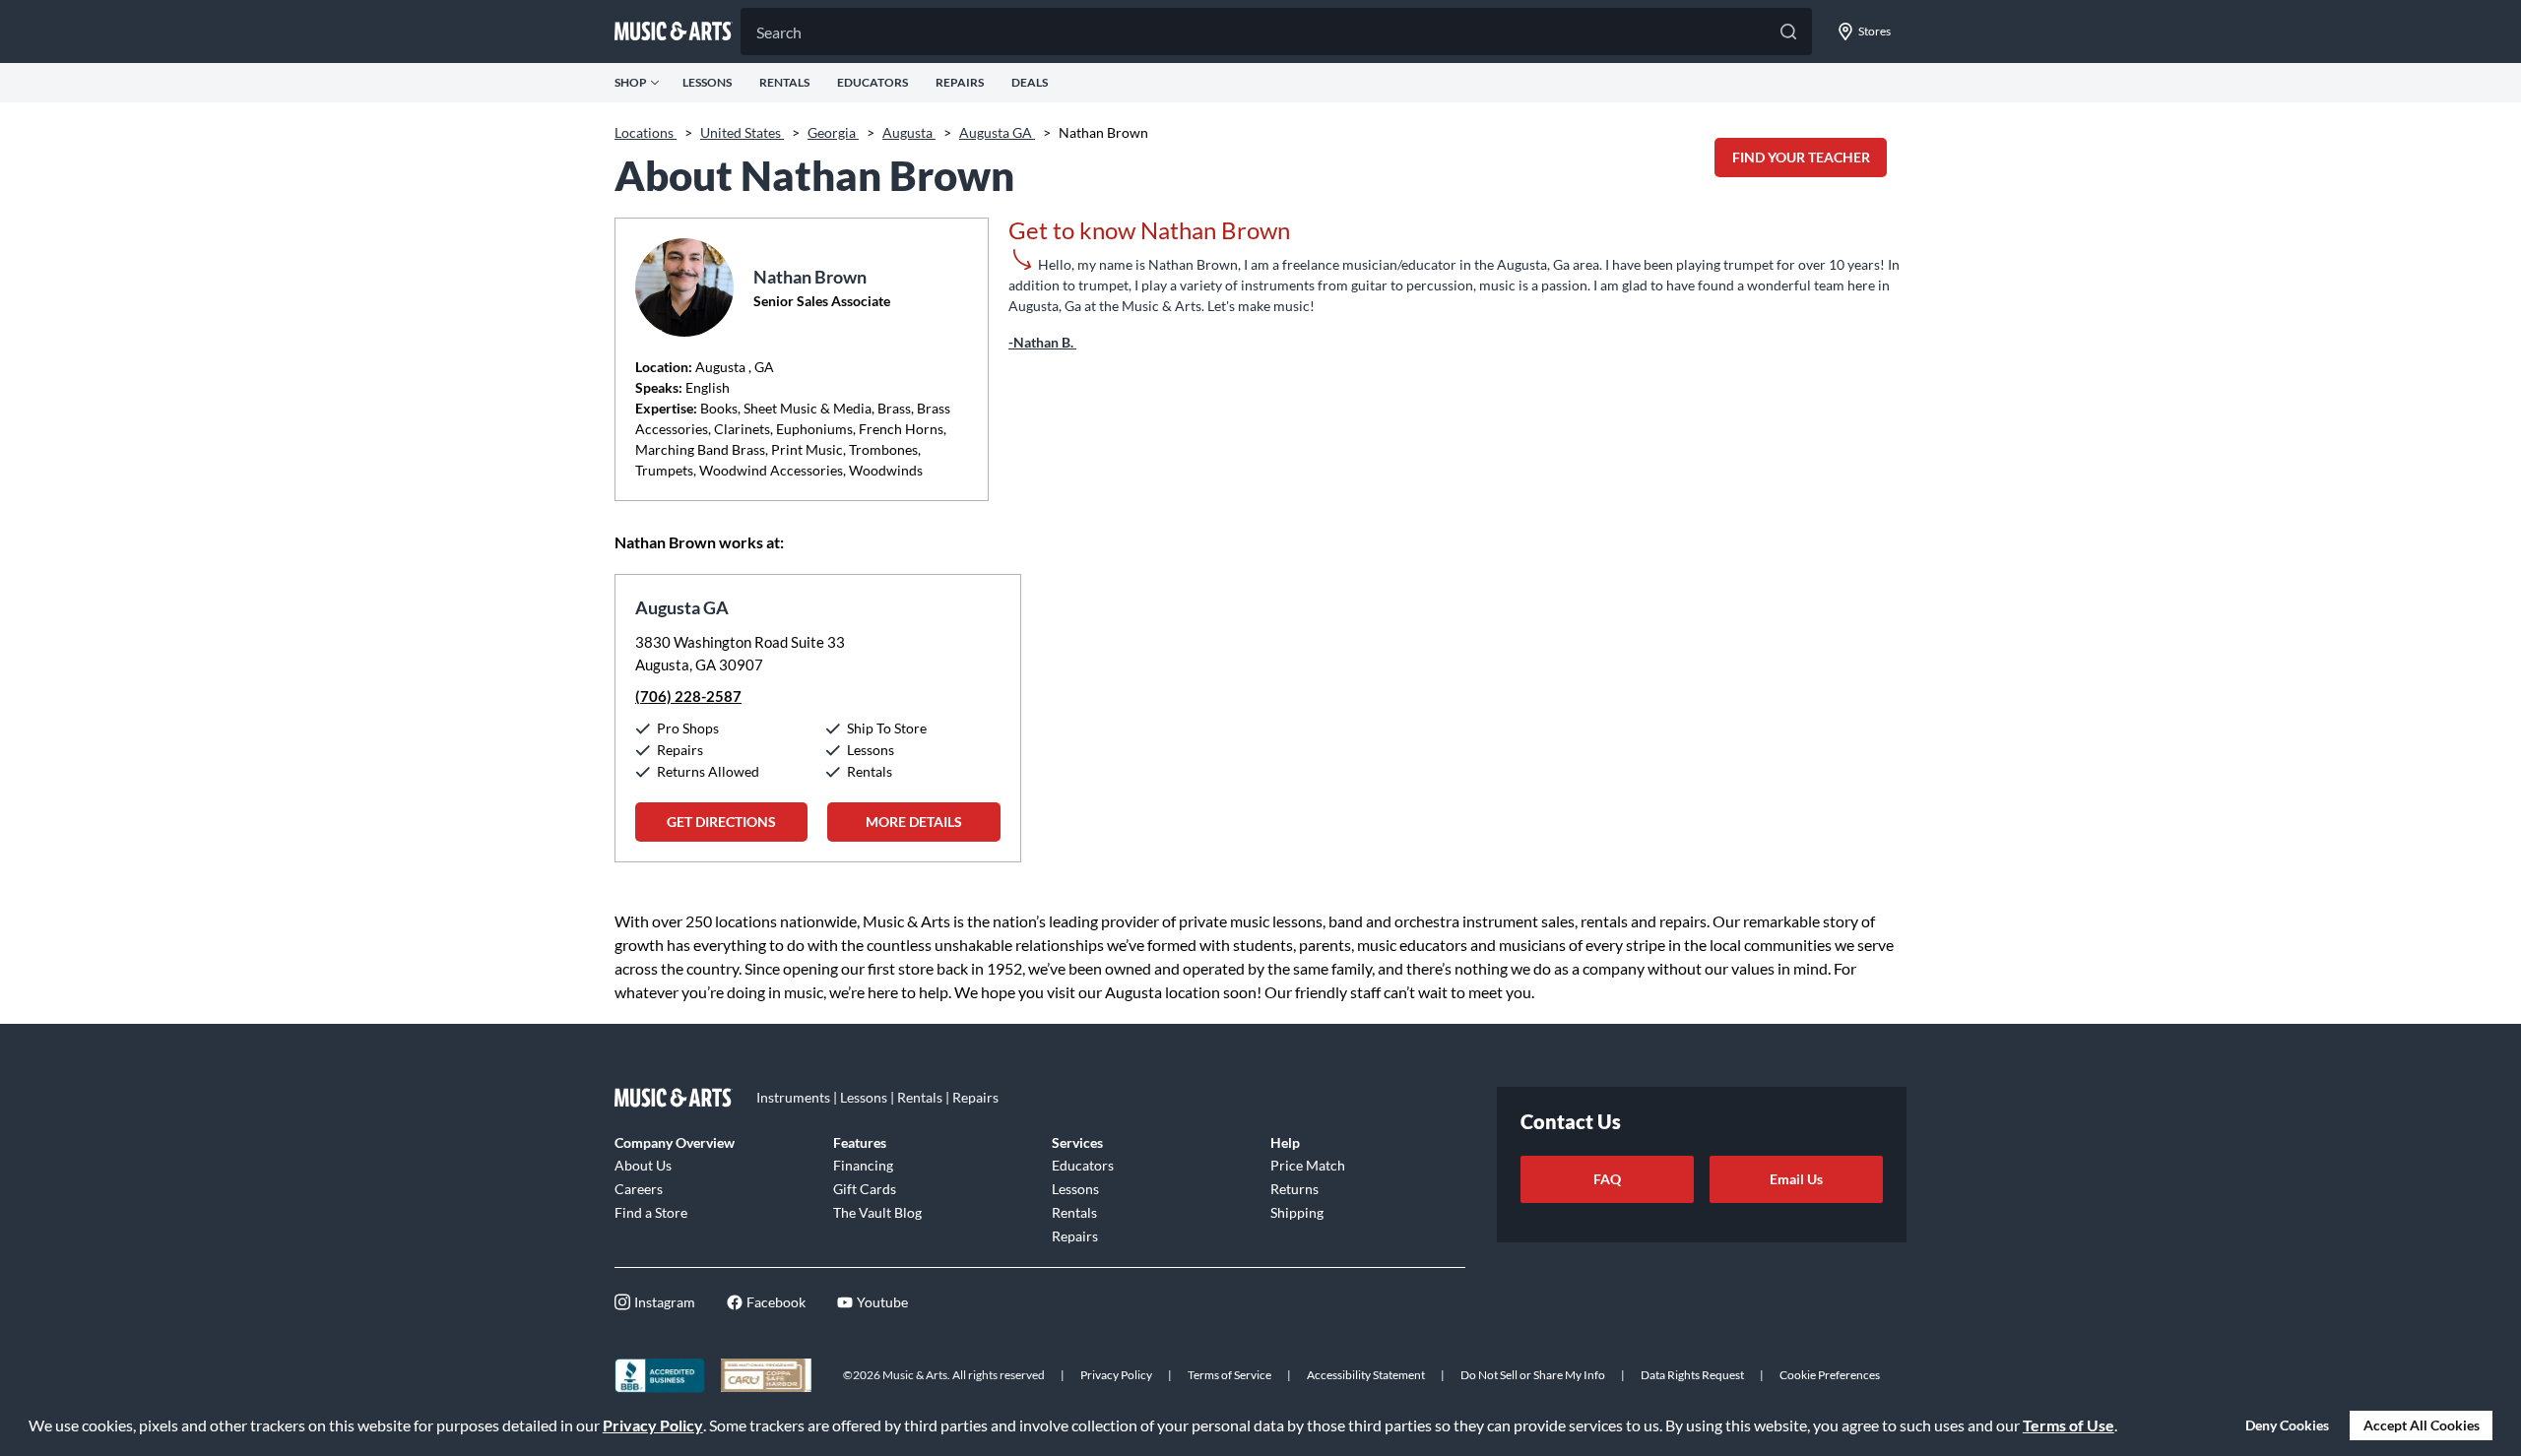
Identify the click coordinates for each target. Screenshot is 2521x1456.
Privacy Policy (653, 1425)
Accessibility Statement (1366, 1375)
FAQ (1607, 1179)
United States (742, 132)
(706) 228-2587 (688, 696)
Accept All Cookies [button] (2422, 1425)
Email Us (1796, 1179)
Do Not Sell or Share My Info (1533, 1375)
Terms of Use (2069, 1425)
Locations (646, 132)
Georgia (833, 132)
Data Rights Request (1692, 1375)
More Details (914, 822)
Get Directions (721, 822)
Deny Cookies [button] (2287, 1425)
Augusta (909, 132)
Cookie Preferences (1830, 1375)
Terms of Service (1229, 1375)
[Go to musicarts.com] (674, 32)
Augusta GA (997, 132)
